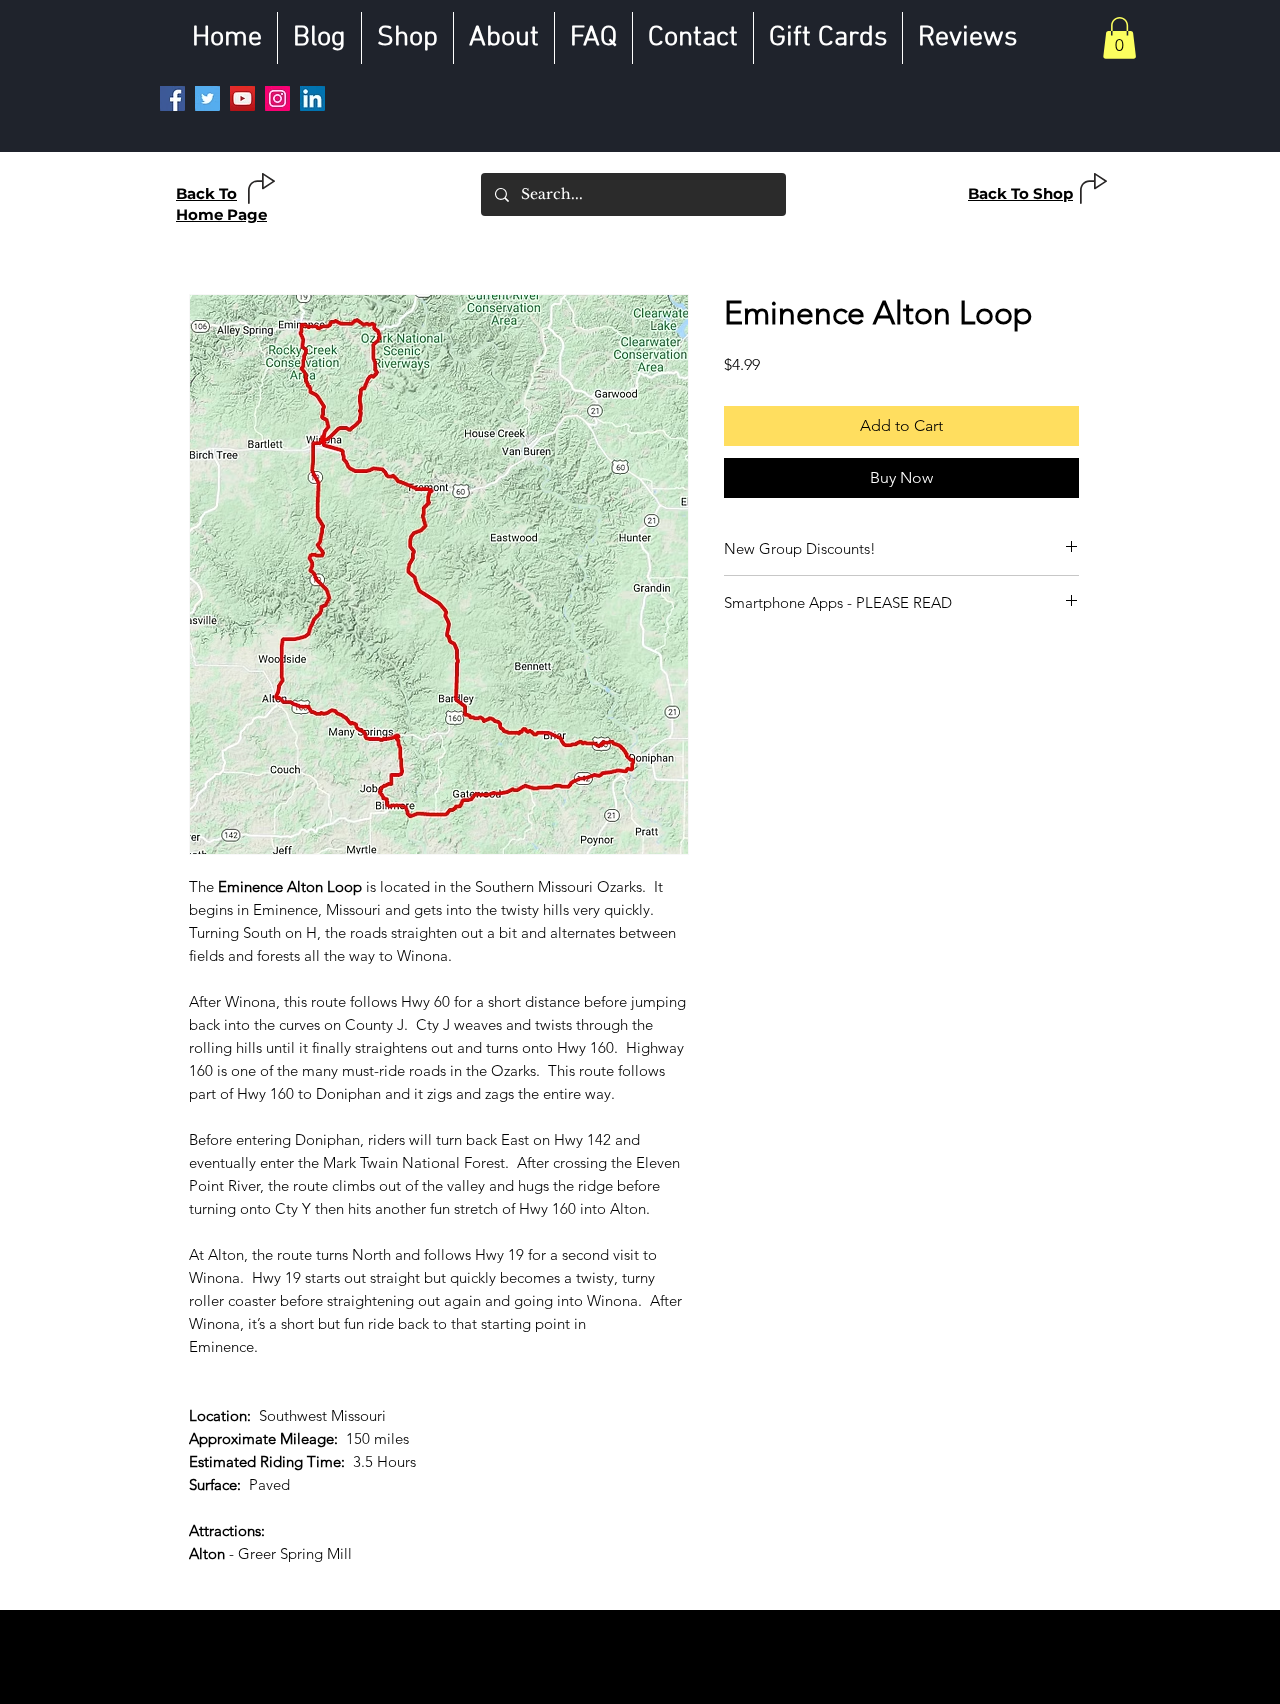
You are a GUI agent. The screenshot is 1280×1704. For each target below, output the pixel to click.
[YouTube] (242, 98)
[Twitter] (207, 98)
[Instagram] (277, 98)
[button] (1119, 38)
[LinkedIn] (312, 98)
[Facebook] (172, 98)
